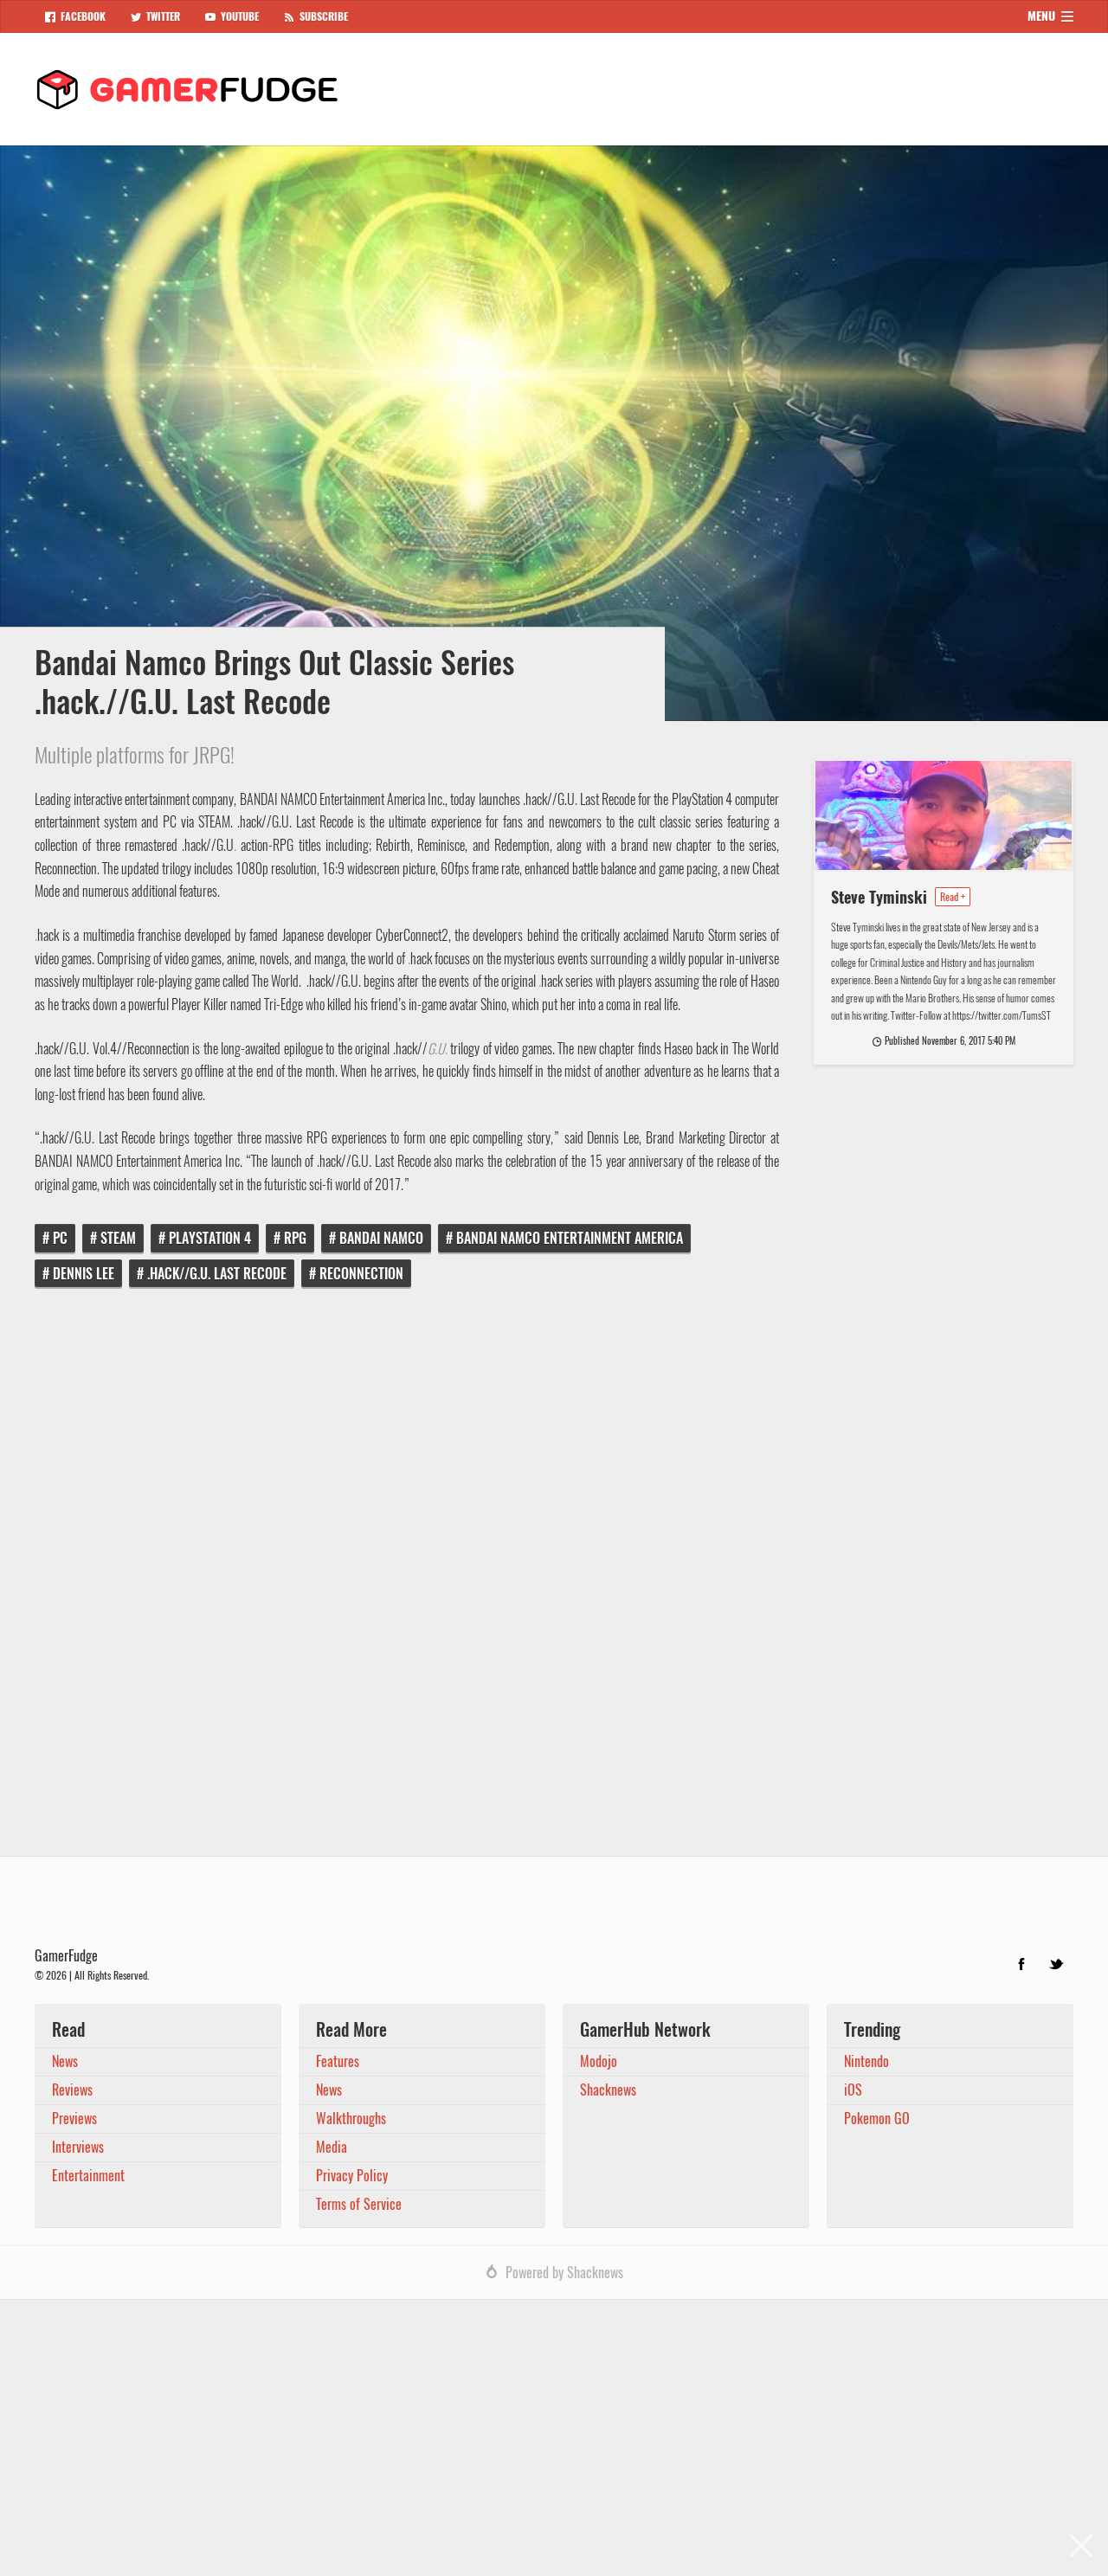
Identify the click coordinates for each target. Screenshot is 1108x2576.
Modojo (599, 2061)
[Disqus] (554, 1584)
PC (60, 1238)
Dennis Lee (84, 1274)
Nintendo (866, 2061)
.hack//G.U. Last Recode (217, 1274)
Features (338, 2061)
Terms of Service (359, 2204)
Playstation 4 (210, 1238)
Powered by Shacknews (564, 2273)
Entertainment (88, 2176)
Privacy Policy (352, 2176)
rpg (295, 1238)
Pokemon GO (877, 2119)
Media (332, 2147)
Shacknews (608, 2090)
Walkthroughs (351, 2119)
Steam (118, 1238)
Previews (74, 2119)
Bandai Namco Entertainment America (570, 1238)
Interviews (78, 2147)
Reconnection (361, 1274)
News (65, 2061)
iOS (853, 2090)
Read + (953, 897)
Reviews (72, 2090)
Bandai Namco (381, 1238)
